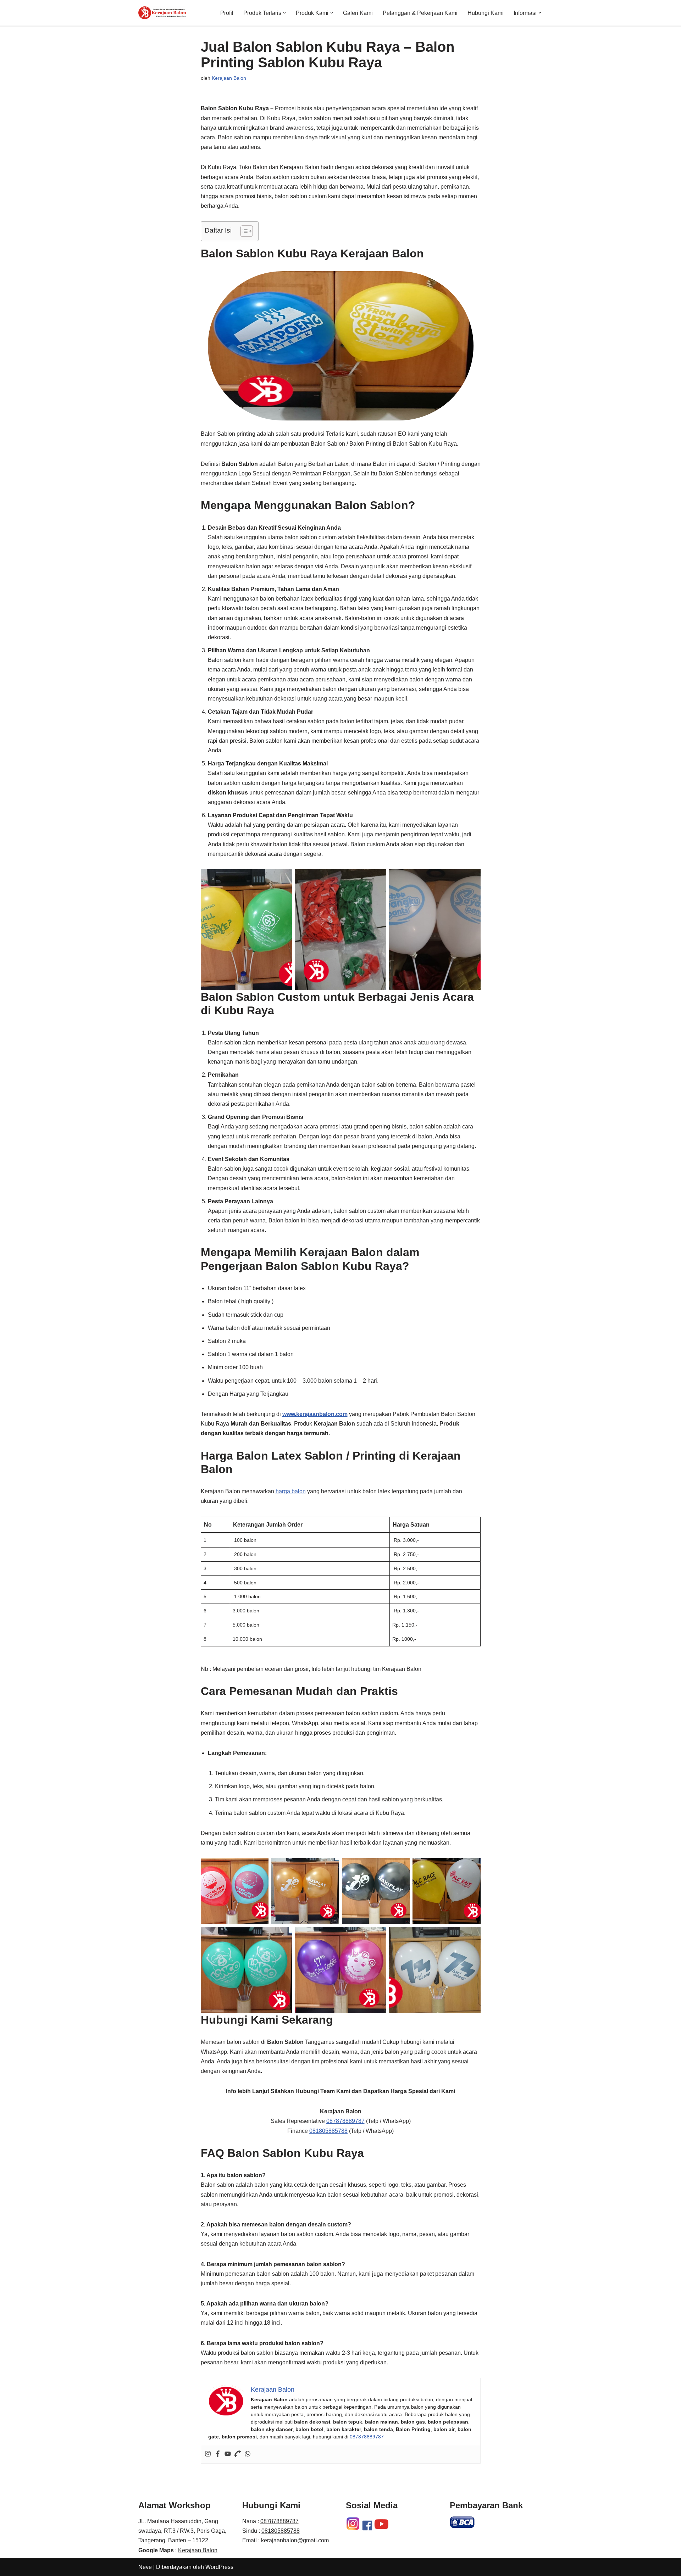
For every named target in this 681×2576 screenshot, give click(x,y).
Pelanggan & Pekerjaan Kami (420, 13)
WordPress (219, 2567)
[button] (284, 13)
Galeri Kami (358, 13)
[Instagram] (208, 2454)
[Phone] (238, 2454)
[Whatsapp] (248, 2454)
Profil (227, 13)
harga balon (291, 1491)
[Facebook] (218, 2454)
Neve (145, 2567)
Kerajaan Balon (229, 78)
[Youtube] (228, 2454)
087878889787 (345, 2121)
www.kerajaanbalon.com (315, 1414)
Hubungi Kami (486, 13)
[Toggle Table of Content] (243, 231)
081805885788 (328, 2131)
